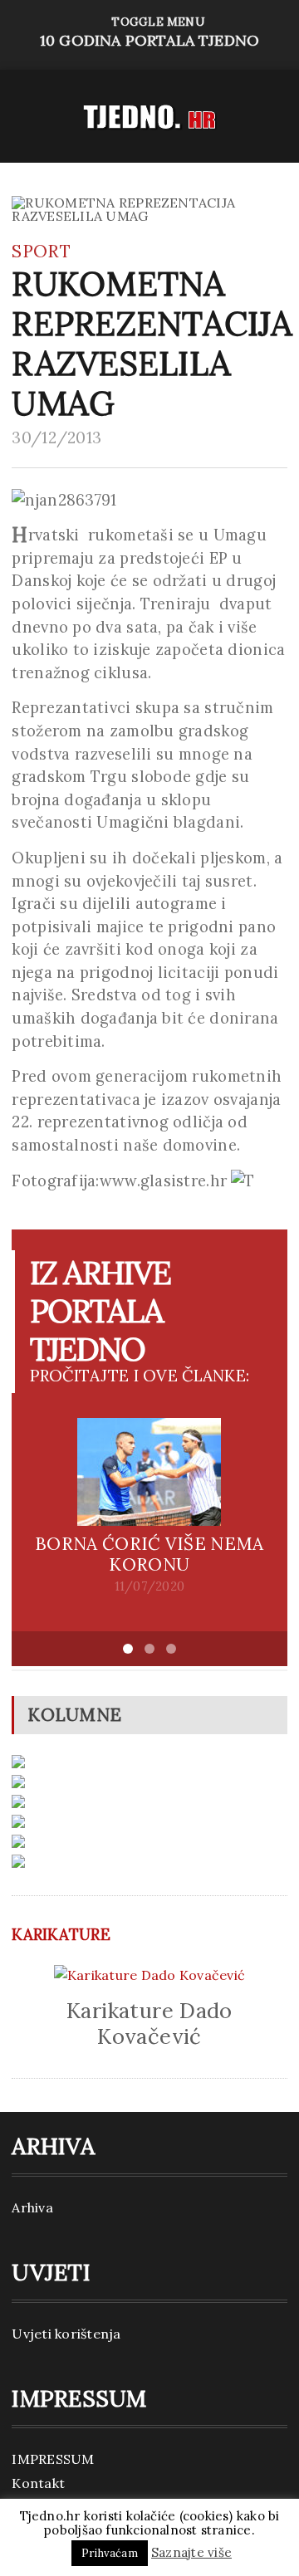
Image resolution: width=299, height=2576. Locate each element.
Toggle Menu (149, 32)
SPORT (41, 251)
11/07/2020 (149, 1586)
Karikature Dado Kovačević (149, 2023)
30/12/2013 (56, 437)
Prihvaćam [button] (110, 2553)
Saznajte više (191, 2552)
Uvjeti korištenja (66, 2334)
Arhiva (32, 2207)
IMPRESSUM (53, 2459)
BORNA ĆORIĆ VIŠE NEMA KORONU (149, 1554)
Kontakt (38, 2483)
